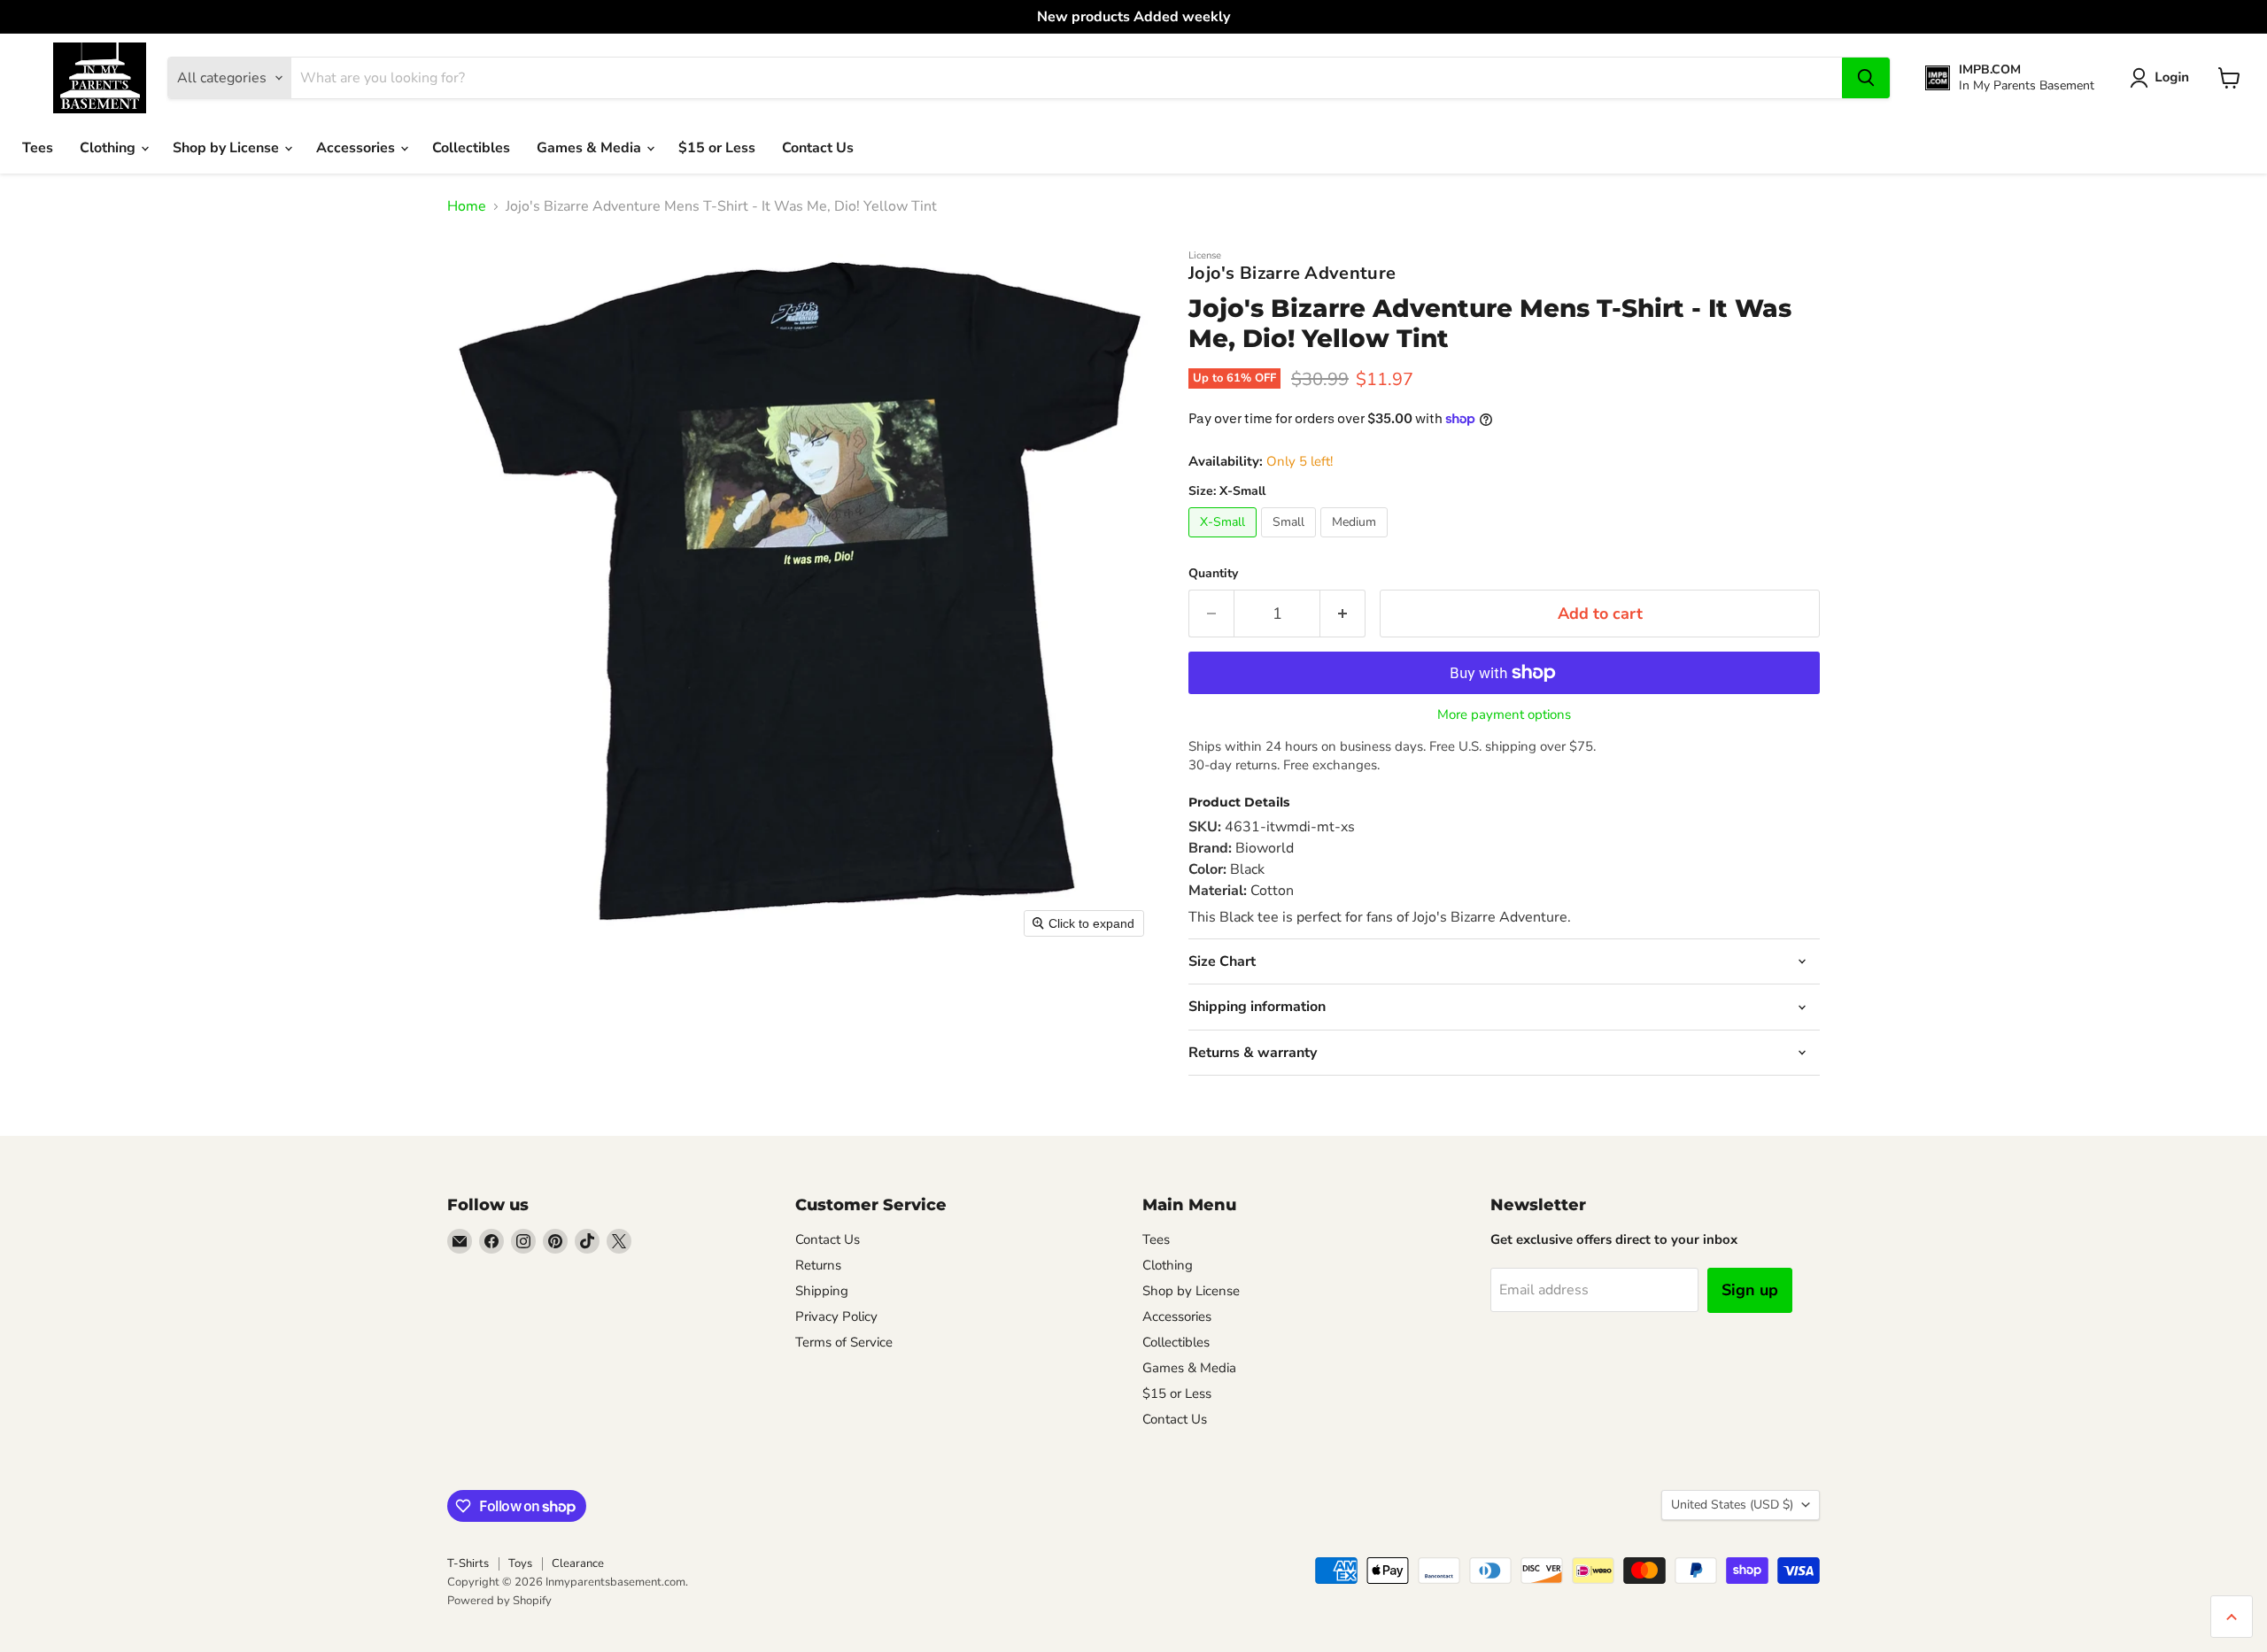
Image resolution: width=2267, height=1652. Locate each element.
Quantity (1213, 574)
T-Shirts (468, 1563)
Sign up (1750, 1290)
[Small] (1291, 542)
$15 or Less (717, 148)
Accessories (357, 148)
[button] (2163, 78)
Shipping (822, 1291)
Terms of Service (844, 1342)
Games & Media (591, 148)
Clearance (578, 1563)
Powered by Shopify (499, 1601)
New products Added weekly (1133, 17)
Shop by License (228, 148)
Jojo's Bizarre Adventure (1292, 273)
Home (467, 206)
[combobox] (1067, 78)
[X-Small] (1225, 542)
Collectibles (471, 148)
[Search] (1866, 78)
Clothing (109, 148)
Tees (38, 148)
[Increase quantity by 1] (1343, 614)
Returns (818, 1265)
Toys (520, 1563)
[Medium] (1356, 542)
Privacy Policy (836, 1316)
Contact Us (818, 148)
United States (1732, 1505)
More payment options (1504, 715)
